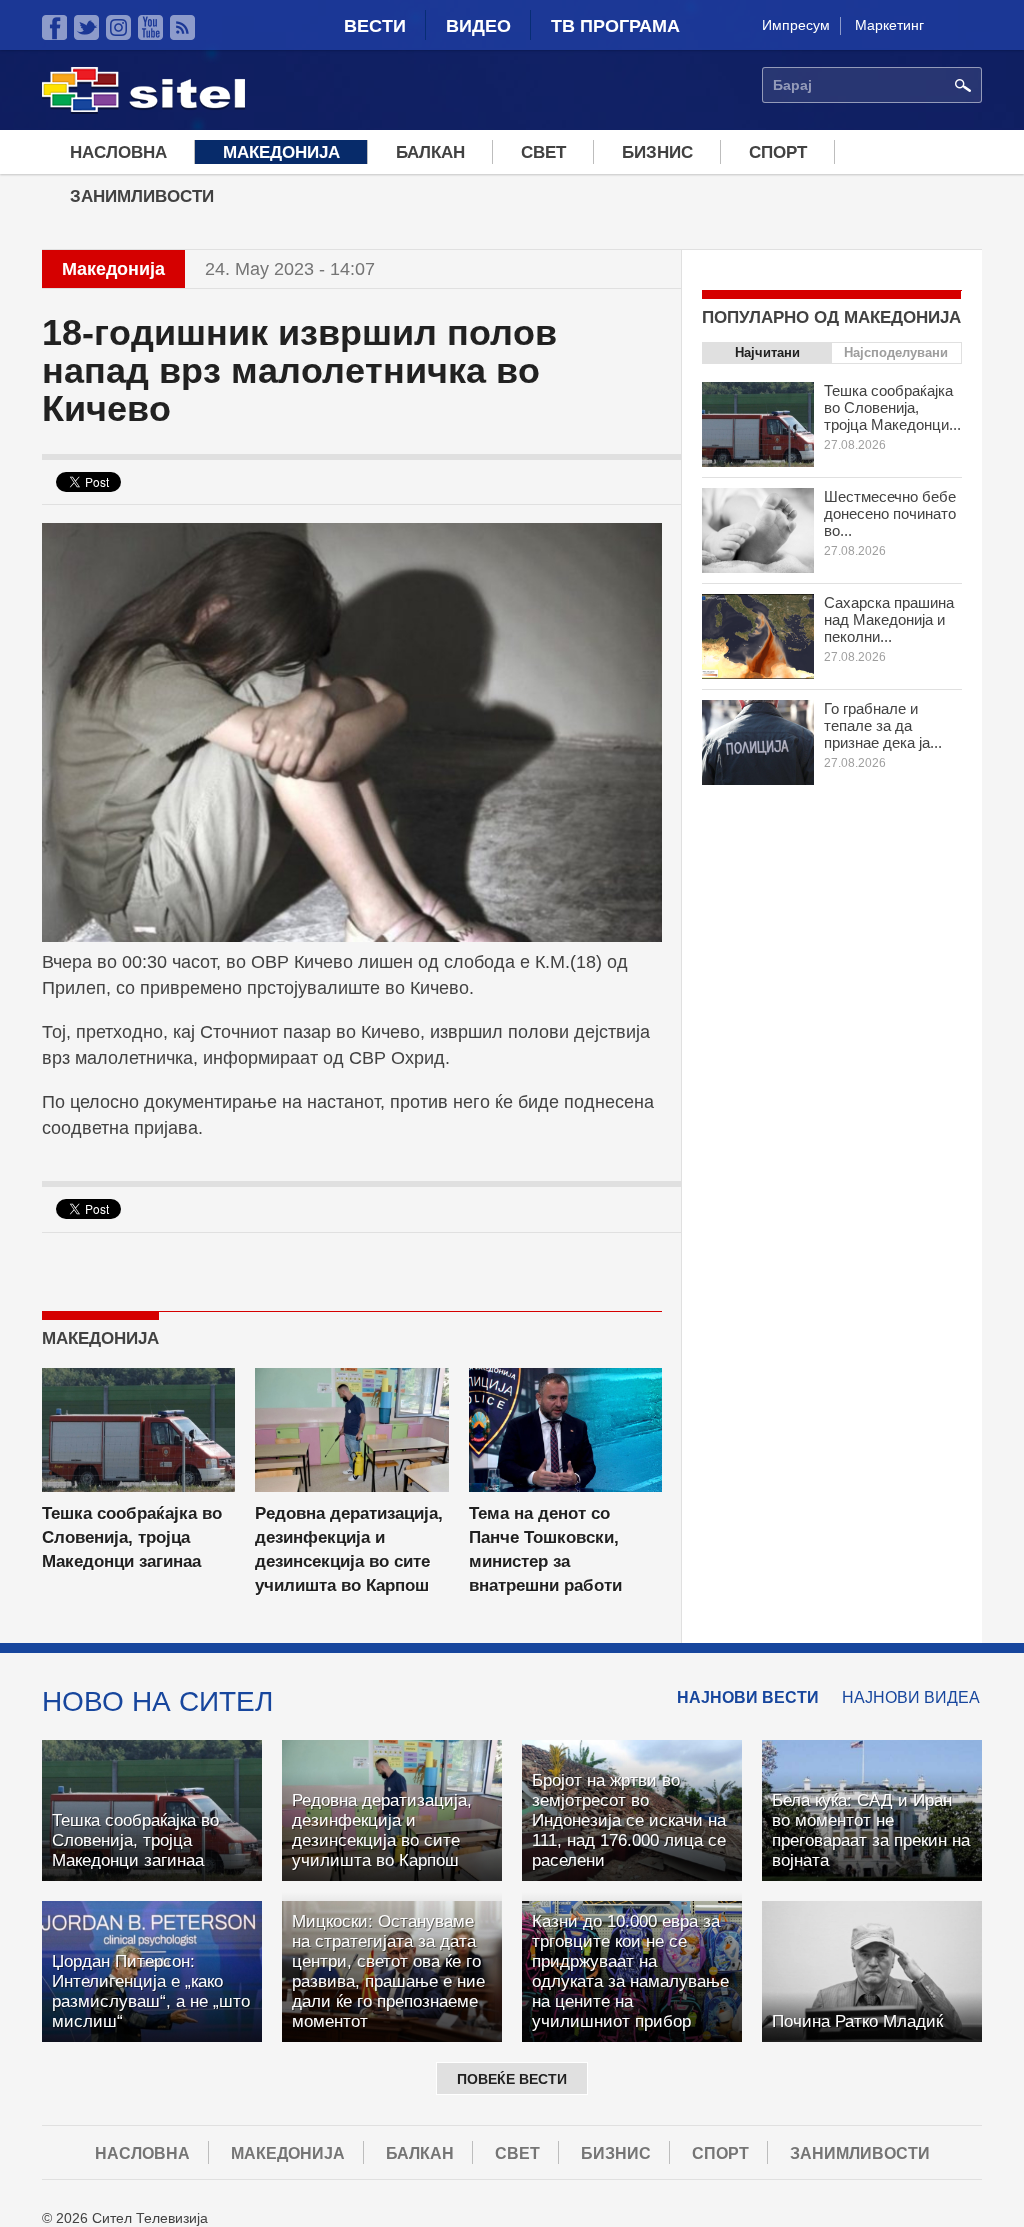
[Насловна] (143, 109)
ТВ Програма (615, 26)
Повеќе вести (512, 2079)
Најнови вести (748, 1697)
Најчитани (767, 352)
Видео (478, 26)
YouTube (150, 27)
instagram (118, 27)
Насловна (118, 152)
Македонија (281, 152)
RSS (182, 27)
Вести (375, 26)
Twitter (86, 27)
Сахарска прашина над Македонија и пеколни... (889, 619)
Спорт (778, 152)
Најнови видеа (911, 1697)
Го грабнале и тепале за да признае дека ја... (883, 725)
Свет (543, 152)
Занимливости (142, 196)
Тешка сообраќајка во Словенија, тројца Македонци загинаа (132, 1537)
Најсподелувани (896, 352)
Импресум (796, 25)
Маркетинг (889, 25)
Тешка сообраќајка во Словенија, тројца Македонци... (892, 407)
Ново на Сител (157, 1701)
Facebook (54, 27)
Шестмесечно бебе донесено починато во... (890, 513)
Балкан (430, 152)
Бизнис (657, 152)
